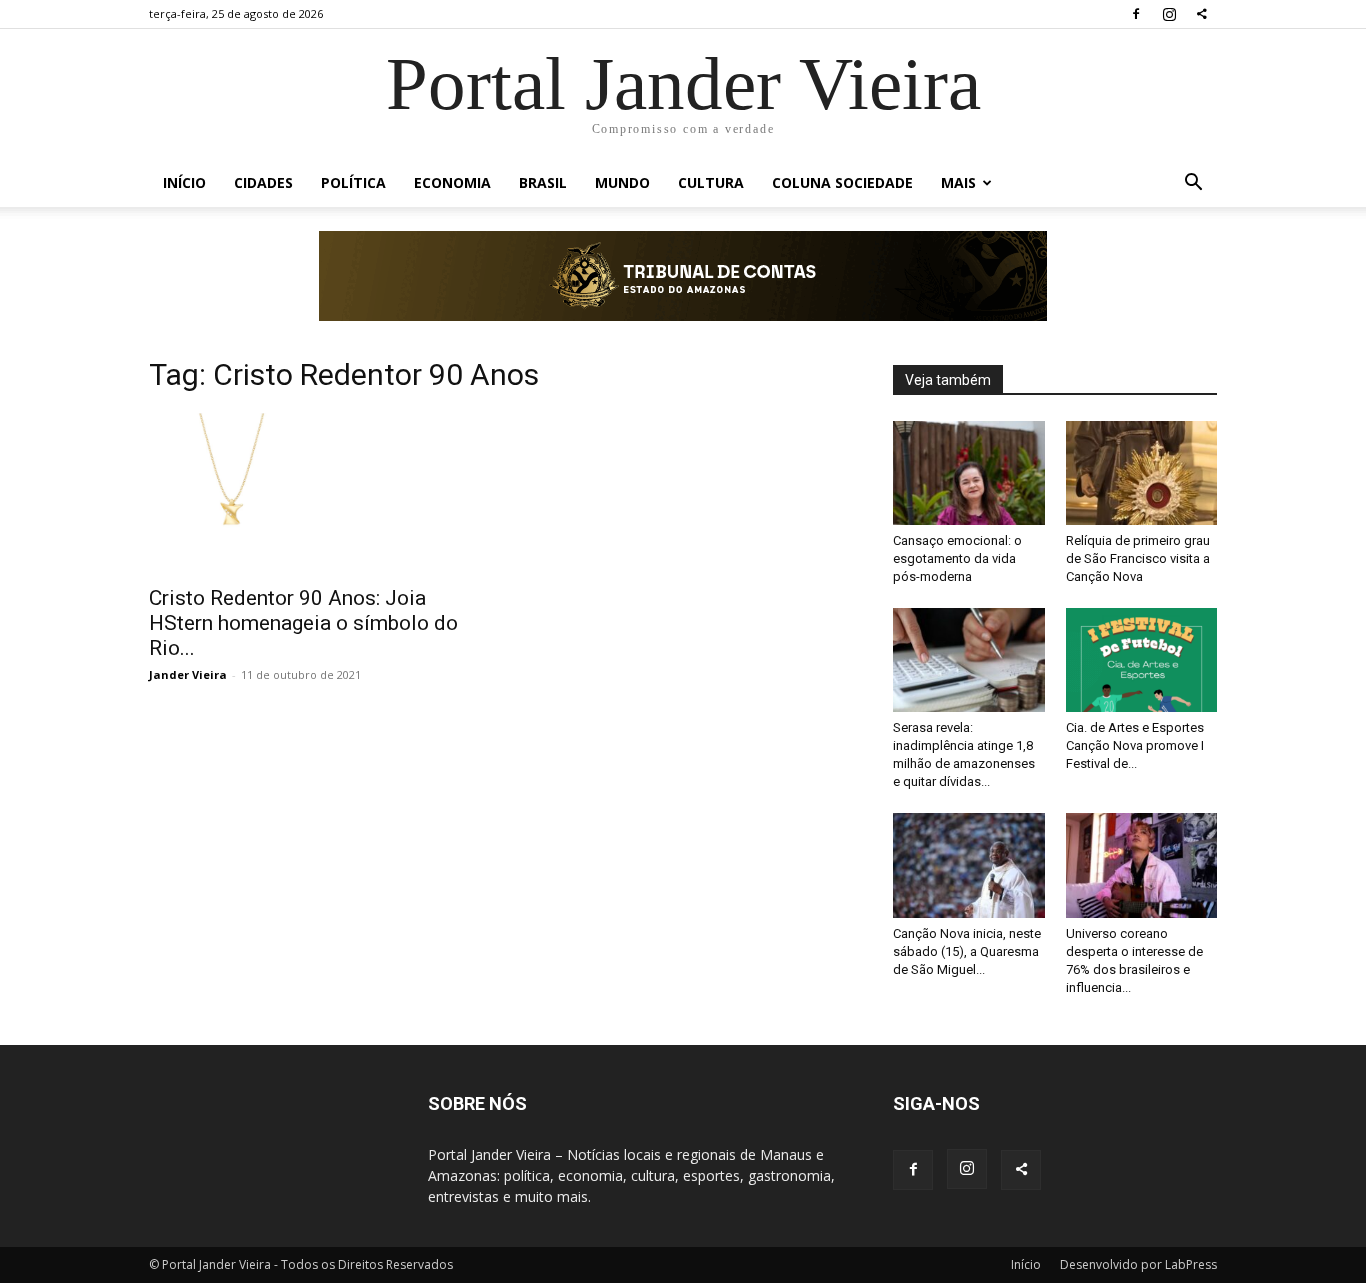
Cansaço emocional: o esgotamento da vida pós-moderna (957, 558)
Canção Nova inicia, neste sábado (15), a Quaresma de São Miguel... (967, 951)
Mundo (622, 182)
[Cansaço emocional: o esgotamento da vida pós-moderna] (969, 473)
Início (184, 182)
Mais (958, 182)
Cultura (711, 182)
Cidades (263, 182)
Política (353, 182)
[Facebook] (1136, 14)
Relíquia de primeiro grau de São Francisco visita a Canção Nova (1138, 558)
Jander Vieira (188, 674)
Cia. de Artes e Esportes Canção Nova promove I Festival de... (1135, 745)
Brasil (543, 182)
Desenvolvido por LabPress (1138, 1264)
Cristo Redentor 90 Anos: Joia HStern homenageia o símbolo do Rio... (303, 623)
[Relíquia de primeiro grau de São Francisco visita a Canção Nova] (1142, 473)
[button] (1193, 184)
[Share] (1202, 14)
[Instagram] (1169, 14)
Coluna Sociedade (842, 182)
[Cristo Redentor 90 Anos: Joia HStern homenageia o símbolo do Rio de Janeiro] (311, 493)
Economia (452, 182)
